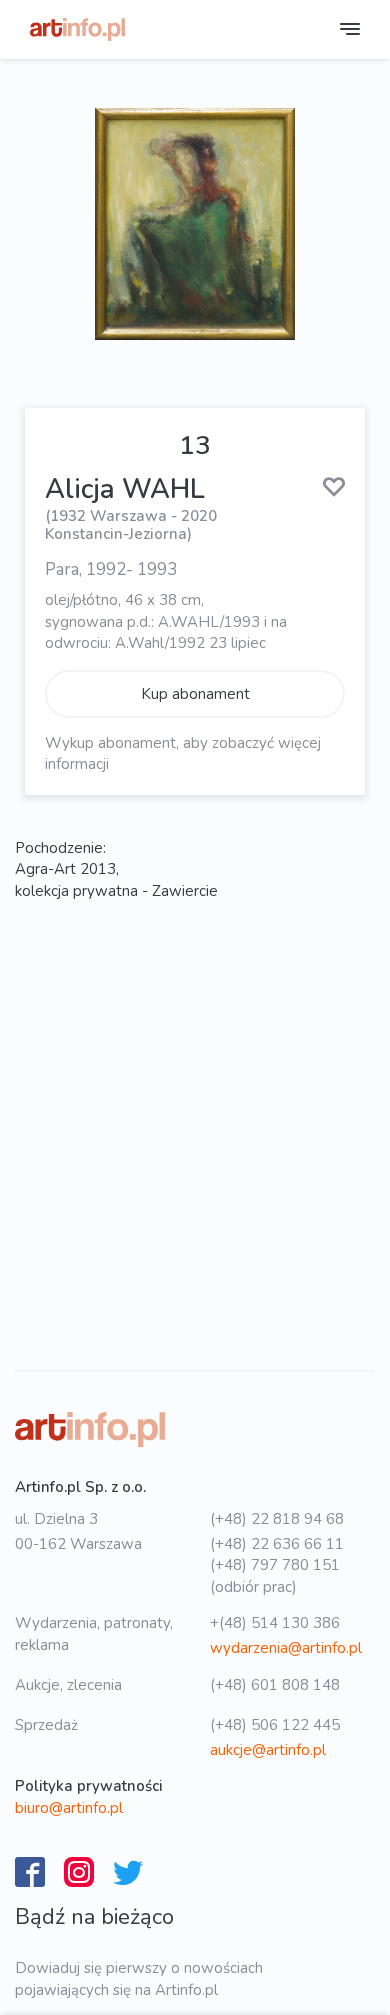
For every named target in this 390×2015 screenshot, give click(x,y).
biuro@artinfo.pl (69, 1808)
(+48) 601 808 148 (275, 1685)
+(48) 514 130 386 (275, 1623)
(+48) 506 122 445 (275, 1725)
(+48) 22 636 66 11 (277, 1544)
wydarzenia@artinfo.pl (286, 1648)
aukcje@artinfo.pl (268, 1750)
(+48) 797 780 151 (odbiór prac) (275, 1575)
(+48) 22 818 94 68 (277, 1519)
